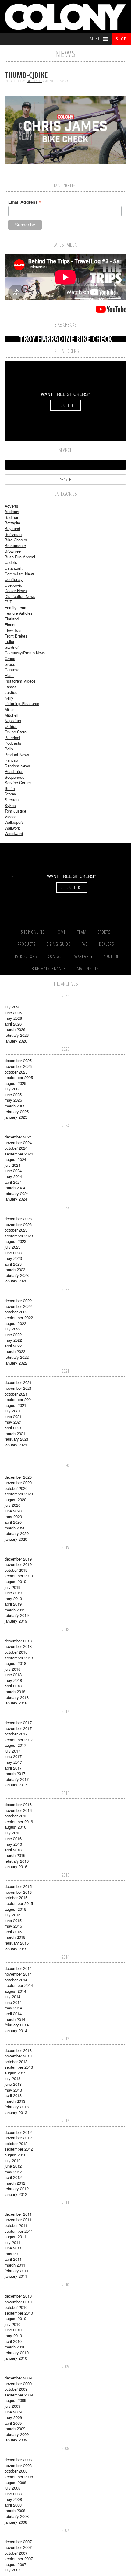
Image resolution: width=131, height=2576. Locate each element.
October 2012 (16, 2143)
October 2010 (16, 2307)
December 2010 (18, 2296)
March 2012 (15, 2183)
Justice (11, 692)
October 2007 (16, 2553)
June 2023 (13, 1253)
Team (82, 932)
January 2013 (16, 2112)
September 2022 (19, 1318)
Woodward (14, 833)
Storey (10, 794)
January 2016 (16, 1866)
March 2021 (15, 1433)
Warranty (83, 956)
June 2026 (13, 1013)
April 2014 (13, 2013)
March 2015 (15, 1937)
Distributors (25, 956)
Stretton (12, 800)
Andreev (12, 511)
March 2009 (15, 2429)
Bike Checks (16, 540)
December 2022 (18, 1300)
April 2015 (13, 1932)
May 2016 (13, 1844)
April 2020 (13, 1522)
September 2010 (19, 2313)
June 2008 (13, 2494)
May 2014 (13, 2008)
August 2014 (15, 1991)
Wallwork (12, 828)
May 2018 (13, 1680)
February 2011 (17, 2271)
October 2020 (16, 1488)
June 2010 (13, 2330)
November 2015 (18, 1892)
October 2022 (16, 1312)
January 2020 (16, 1539)
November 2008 (18, 2465)
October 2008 (16, 2471)
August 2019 (15, 1581)
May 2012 (13, 2172)
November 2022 (18, 1306)
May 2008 (13, 2499)
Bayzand (12, 528)
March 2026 (15, 1029)
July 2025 (12, 1089)
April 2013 (13, 2095)
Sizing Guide (58, 944)
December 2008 (18, 2460)
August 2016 (15, 1827)
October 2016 (16, 1816)
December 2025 (18, 1060)
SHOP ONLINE (33, 932)
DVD (9, 602)
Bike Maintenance (49, 968)
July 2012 (12, 2160)
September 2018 (19, 1658)
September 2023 (19, 1236)
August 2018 (15, 1663)
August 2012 (15, 2155)
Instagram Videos (20, 681)
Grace (10, 658)
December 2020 (18, 1477)
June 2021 (13, 1416)
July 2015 (12, 1915)
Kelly (9, 698)
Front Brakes (16, 636)
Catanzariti (14, 568)
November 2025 (18, 1066)
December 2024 (18, 1137)
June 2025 (13, 1094)
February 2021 (17, 1439)
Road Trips (14, 771)
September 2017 (19, 1740)
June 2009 (13, 2412)
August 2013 (15, 2073)
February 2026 (17, 1035)
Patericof (12, 737)
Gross (10, 664)
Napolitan (13, 720)
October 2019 (16, 1570)
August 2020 (15, 1499)
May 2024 (13, 1176)
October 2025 (16, 1072)
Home (61, 932)
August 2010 (15, 2318)
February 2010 (17, 2352)
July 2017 (12, 1751)
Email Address (25, 202)
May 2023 (13, 1258)
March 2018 (15, 1692)
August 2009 (15, 2400)
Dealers (106, 944)
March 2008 (15, 2510)
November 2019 (18, 1564)
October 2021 (16, 1394)
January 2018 (16, 1703)
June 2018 (13, 1674)
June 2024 (13, 1171)
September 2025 (19, 1077)
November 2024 (18, 1143)
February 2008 (17, 2516)
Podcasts (13, 743)
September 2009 (19, 2395)
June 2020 (13, 1511)
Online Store (16, 732)
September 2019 (19, 1576)
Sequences (14, 777)
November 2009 (18, 2384)
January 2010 (16, 2358)
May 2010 (13, 2335)
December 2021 (18, 1382)
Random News (17, 766)
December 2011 (18, 2214)
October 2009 (16, 2389)
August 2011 (15, 2237)
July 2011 (12, 2242)
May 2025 (13, 1100)
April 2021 (13, 1428)
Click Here (65, 405)
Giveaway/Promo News (25, 653)
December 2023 (18, 1219)
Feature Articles (19, 613)
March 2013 (15, 2101)
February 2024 (17, 1193)
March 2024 (15, 1188)
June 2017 (13, 1756)
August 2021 (15, 1405)
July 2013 (12, 2078)
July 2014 (12, 1996)
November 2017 (18, 1728)
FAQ (85, 944)
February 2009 (17, 2434)
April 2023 (13, 1264)
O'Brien (11, 726)
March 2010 (15, 2347)
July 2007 (12, 2570)
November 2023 (18, 1224)
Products (27, 944)
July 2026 (12, 1007)
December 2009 (18, 2378)
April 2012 (13, 2177)
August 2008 (15, 2482)
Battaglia (12, 523)
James (11, 687)
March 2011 (15, 2265)
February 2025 (17, 1111)
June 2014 (13, 2002)
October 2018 (16, 1652)
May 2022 (13, 1340)
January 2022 (16, 1363)
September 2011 (19, 2231)
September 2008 (19, 2477)
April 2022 (13, 1346)
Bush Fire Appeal (20, 557)
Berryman (13, 534)
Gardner (12, 647)
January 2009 (16, 2440)
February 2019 (17, 1615)
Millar (9, 709)
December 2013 (18, 2050)
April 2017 (13, 1768)
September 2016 (19, 1821)
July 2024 (12, 1165)
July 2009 (12, 2406)
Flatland (12, 619)
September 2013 (19, 2067)
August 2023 (15, 1241)
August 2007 (15, 2564)
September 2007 (19, 2559)
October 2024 (16, 1148)
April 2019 (13, 1604)
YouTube (111, 956)
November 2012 (18, 2138)
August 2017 (15, 1745)
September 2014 (19, 1985)
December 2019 (18, 1559)
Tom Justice (15, 811)
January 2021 (16, 1445)
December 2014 (18, 1968)
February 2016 (17, 1861)
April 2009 (13, 2423)
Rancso (11, 760)
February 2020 (17, 1533)
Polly (9, 749)
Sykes (10, 805)
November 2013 (18, 2056)
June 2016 (13, 1839)
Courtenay (14, 579)
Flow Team (14, 630)
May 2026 (13, 1018)
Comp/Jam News (20, 574)
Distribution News (20, 596)
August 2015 (15, 1909)
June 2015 (13, 1920)
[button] (95, 39)
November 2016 (18, 1810)
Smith (10, 788)
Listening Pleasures (22, 703)
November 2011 (18, 2219)
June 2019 (13, 1593)
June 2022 (13, 1335)
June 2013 (13, 2084)
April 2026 (13, 1024)
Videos (11, 817)
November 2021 (18, 1388)
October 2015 (16, 1898)
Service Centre (18, 783)
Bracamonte (15, 545)
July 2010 (12, 2324)
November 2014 (18, 1974)
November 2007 (18, 2547)
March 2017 (15, 1773)
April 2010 (13, 2341)
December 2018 (18, 1641)
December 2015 (18, 1886)
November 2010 (18, 2302)
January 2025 (16, 1117)
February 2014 (17, 2025)
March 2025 (15, 1106)
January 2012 (16, 2194)
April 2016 (13, 1850)
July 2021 (12, 1411)
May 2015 (13, 1926)
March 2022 (15, 1351)
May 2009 (13, 2417)
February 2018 (17, 1697)
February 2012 (17, 2188)
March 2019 (15, 1610)
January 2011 (16, 2276)
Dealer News (16, 591)
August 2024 (15, 1159)
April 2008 (13, 2505)
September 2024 (19, 1154)
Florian (11, 625)
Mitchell (11, 715)
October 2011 (16, 2225)
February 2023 (17, 1275)
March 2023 (15, 1269)
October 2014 (16, 1980)
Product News (17, 755)
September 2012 (19, 2149)
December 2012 (18, 2132)
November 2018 (18, 1646)
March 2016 (15, 1855)
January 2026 (16, 1041)
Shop (121, 39)
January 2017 (16, 1785)
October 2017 (16, 1734)
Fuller (9, 641)
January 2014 (16, 2031)
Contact (56, 956)
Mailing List (89, 968)
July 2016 (12, 1833)
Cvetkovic (13, 585)
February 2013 (17, 2107)
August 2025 (15, 1083)
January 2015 (16, 1949)
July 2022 (12, 1329)
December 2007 (18, 2541)
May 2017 (13, 1762)
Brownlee (13, 551)
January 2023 (16, 1281)
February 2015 (17, 1943)
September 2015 (19, 1903)
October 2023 (16, 1230)
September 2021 (19, 1399)
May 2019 (13, 1598)
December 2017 (18, 1723)
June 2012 (13, 2166)
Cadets (11, 562)
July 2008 (12, 2488)
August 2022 (15, 1323)
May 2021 (13, 1422)
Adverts (11, 506)
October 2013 (16, 2062)
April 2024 (13, 1182)
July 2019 (12, 1587)
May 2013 (13, 2090)
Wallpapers (14, 822)
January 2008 (16, 2522)
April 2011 (13, 2259)
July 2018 (12, 1669)
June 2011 (13, 2248)
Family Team (16, 608)
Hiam (9, 675)
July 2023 (12, 1247)
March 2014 (15, 2019)
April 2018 (13, 1686)
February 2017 (17, 1779)
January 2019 (16, 1621)
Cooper (34, 81)
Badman (12, 517)
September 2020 (19, 1494)
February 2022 (17, 1357)
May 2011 (13, 2254)
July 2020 (12, 1505)
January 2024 (16, 1199)
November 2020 (18, 1482)
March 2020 (15, 1528)
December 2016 (18, 1804)
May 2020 (13, 1517)
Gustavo (12, 670)
